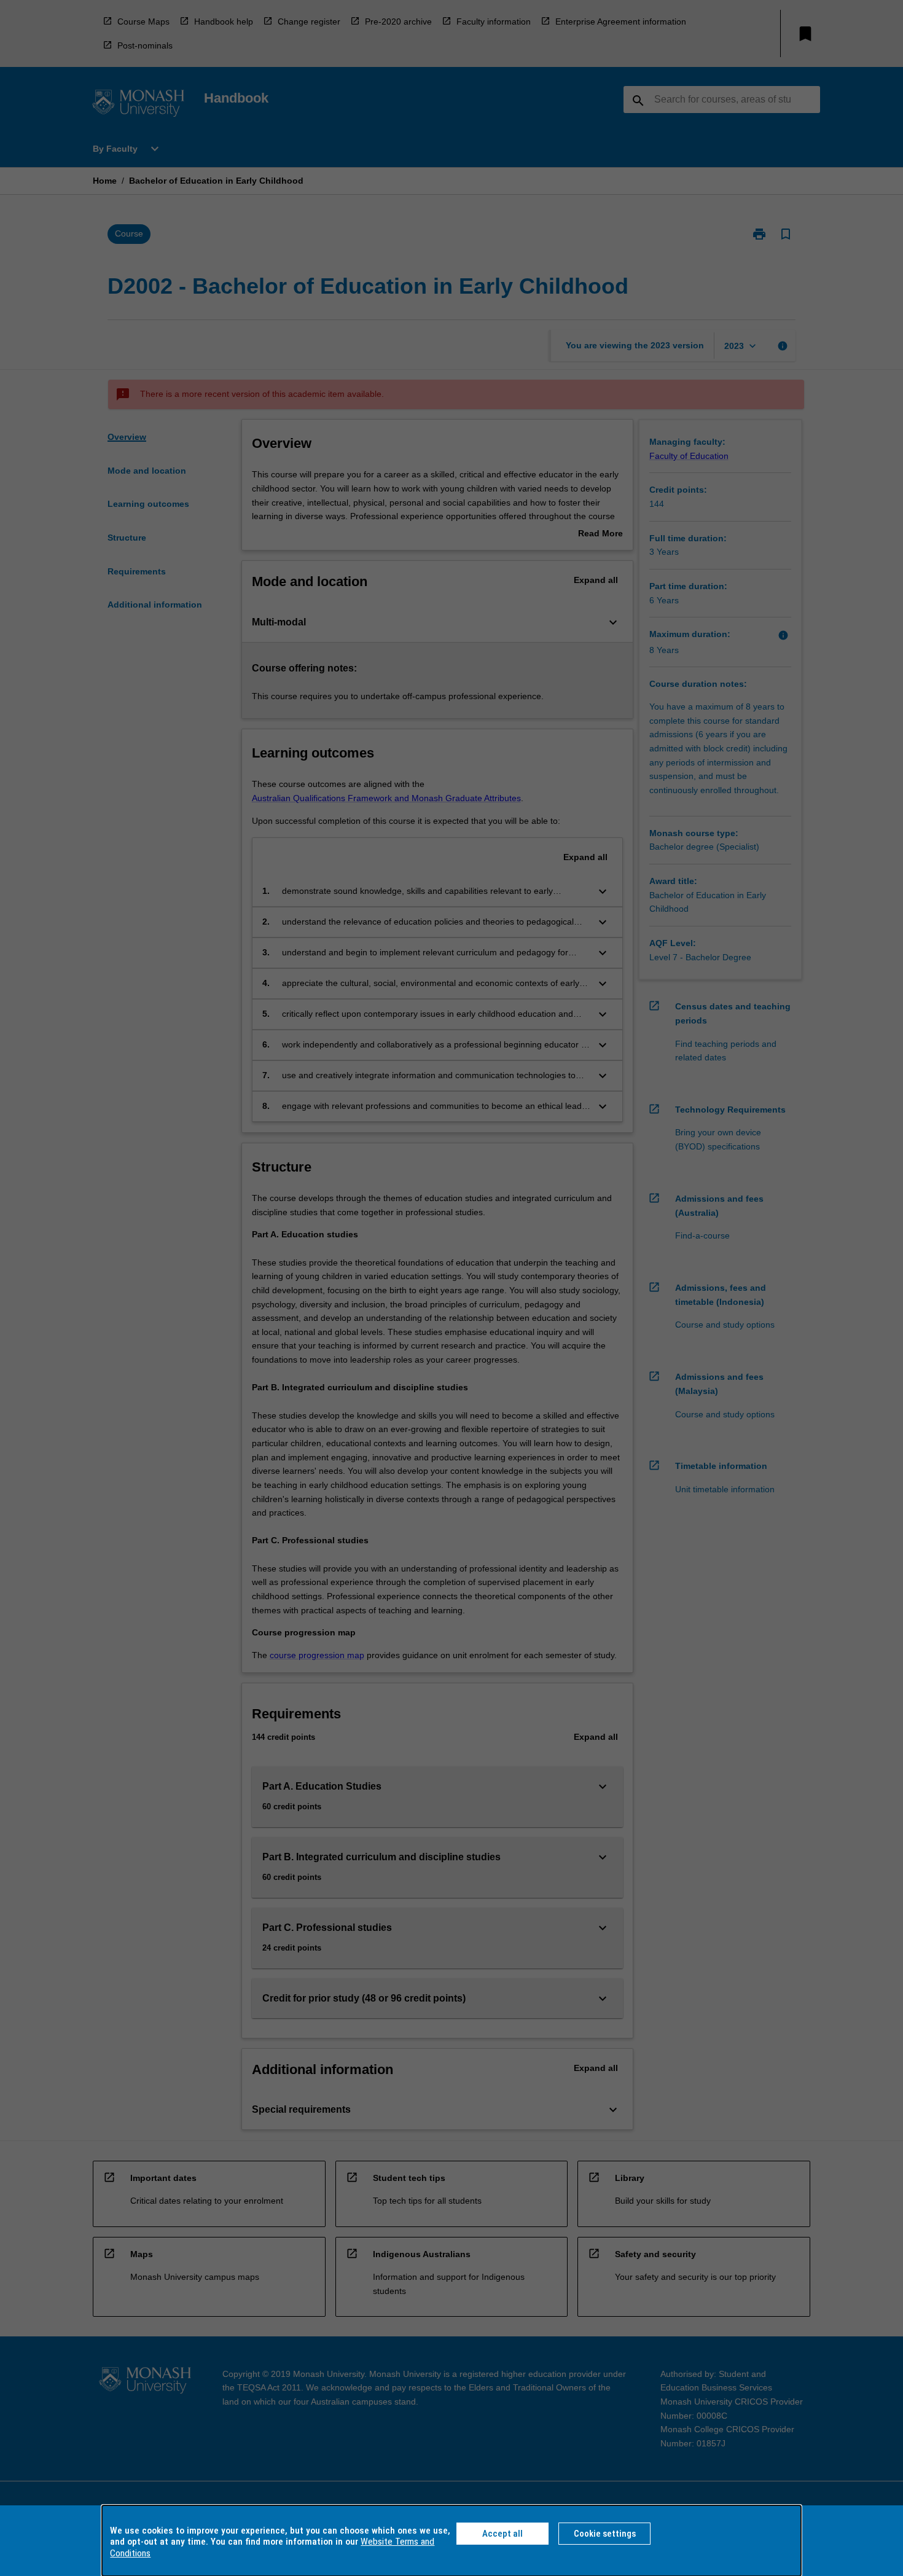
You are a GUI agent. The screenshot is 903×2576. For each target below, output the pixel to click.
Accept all (502, 2534)
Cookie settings (605, 2534)
